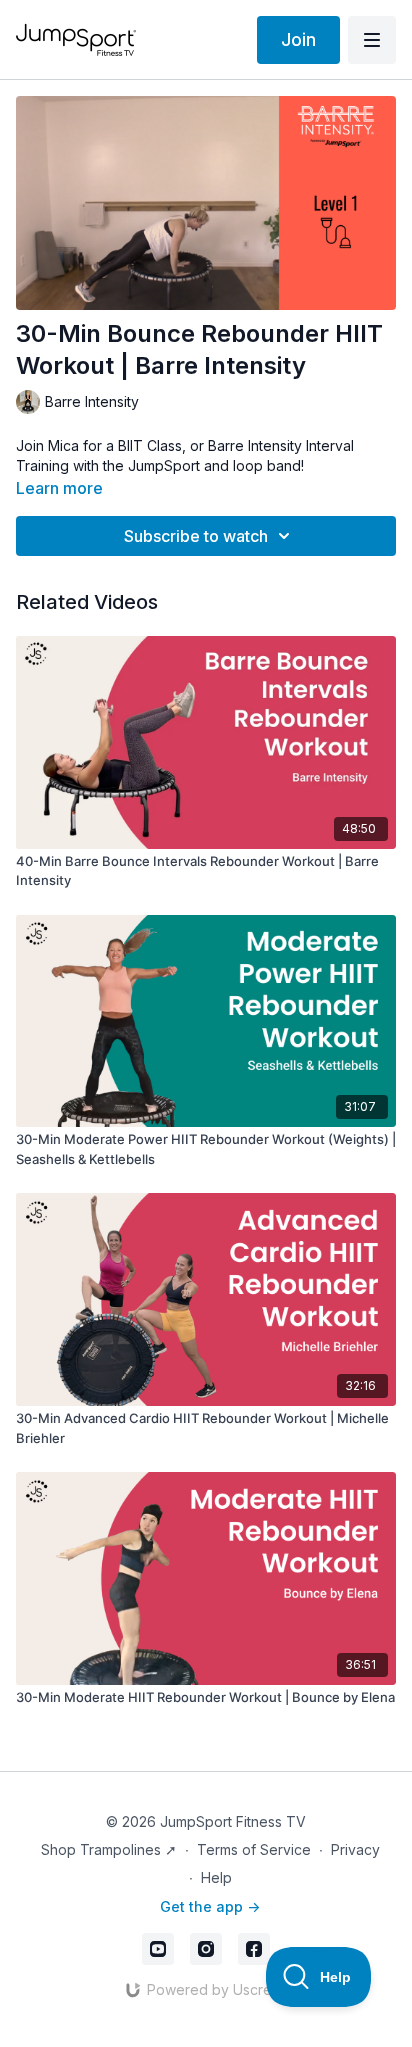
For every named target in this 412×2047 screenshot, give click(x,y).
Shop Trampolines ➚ (109, 1849)
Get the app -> (210, 1906)
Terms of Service (254, 1849)
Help (216, 1877)
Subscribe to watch (196, 536)
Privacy (355, 1849)
